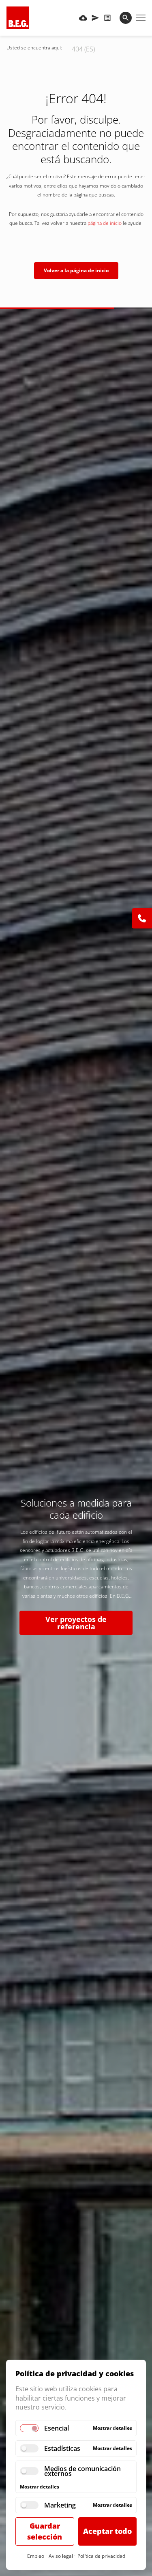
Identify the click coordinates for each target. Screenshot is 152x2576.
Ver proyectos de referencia (76, 1623)
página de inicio (105, 223)
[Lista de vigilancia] (107, 18)
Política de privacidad (101, 2556)
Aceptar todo (107, 2531)
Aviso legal (61, 2556)
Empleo (36, 2556)
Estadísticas (62, 2448)
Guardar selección (45, 2531)
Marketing (60, 2505)
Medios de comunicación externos (82, 2471)
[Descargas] (83, 18)
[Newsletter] (95, 18)
